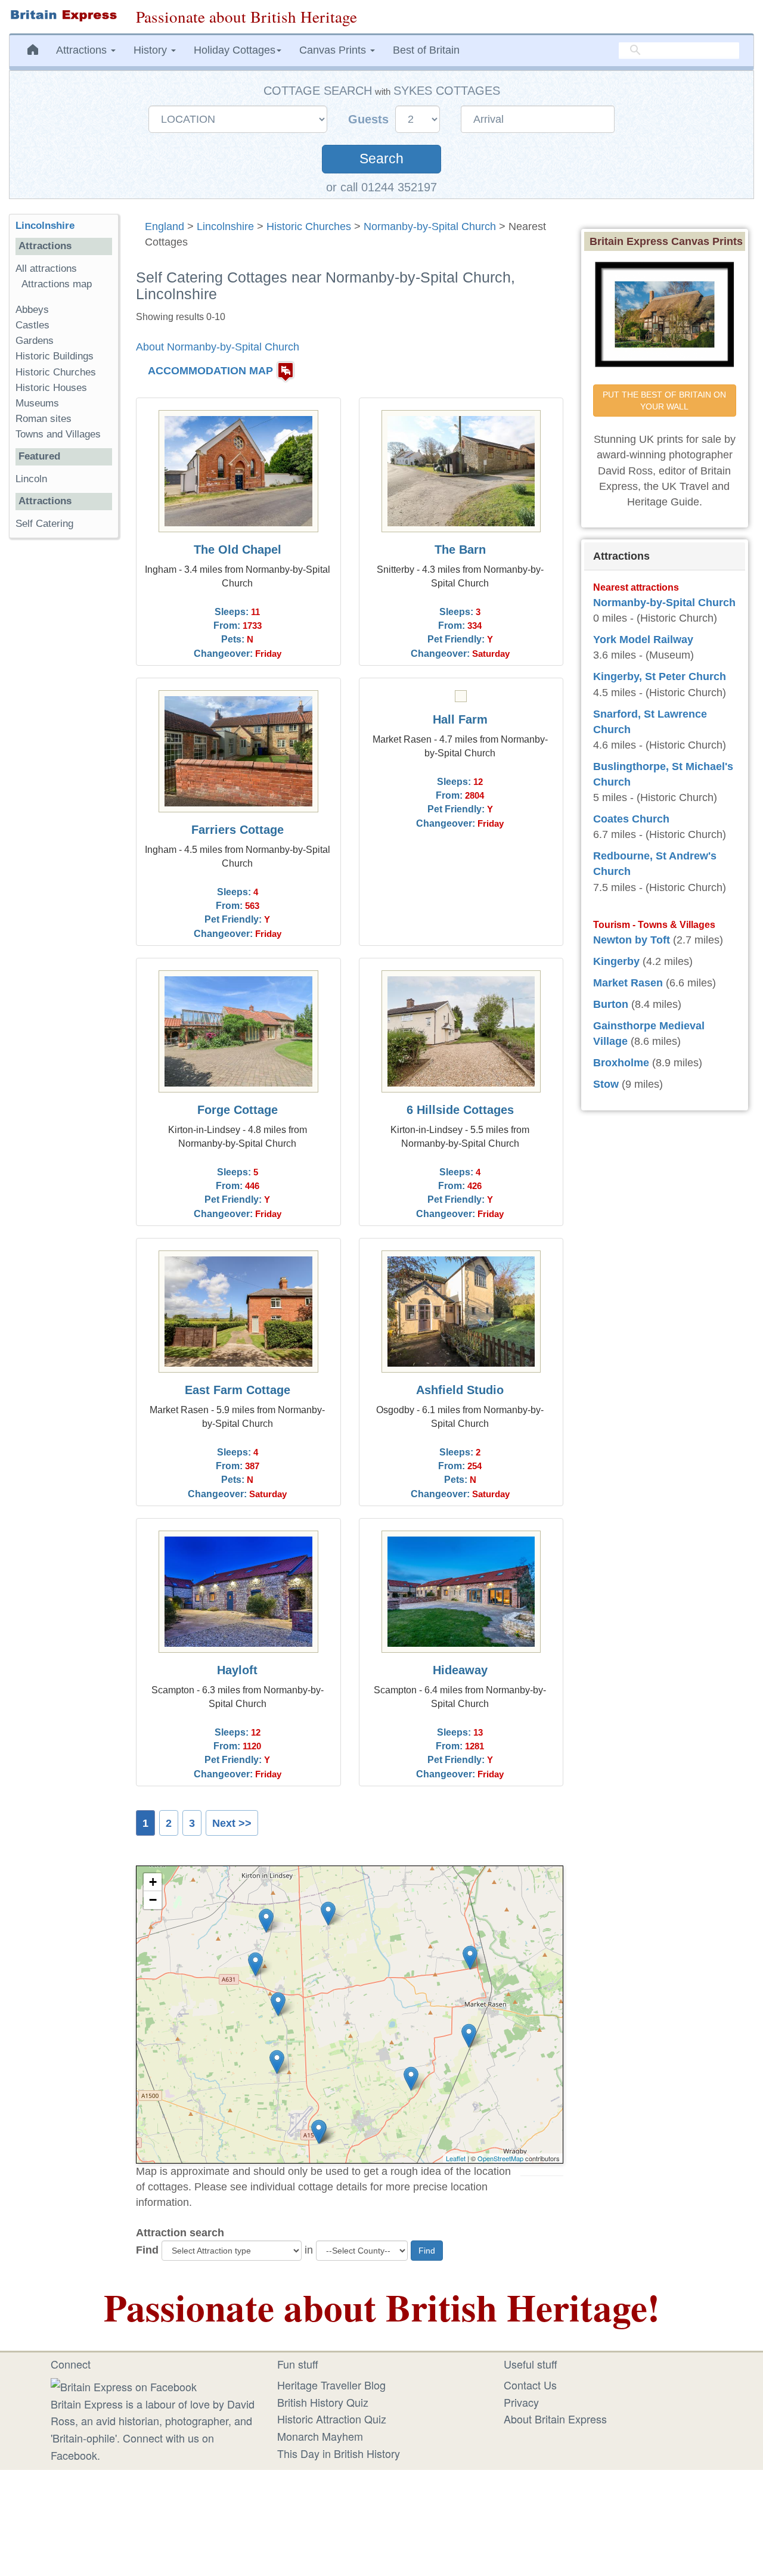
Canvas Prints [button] (334, 50)
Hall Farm (460, 719)
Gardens (35, 341)
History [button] (152, 50)
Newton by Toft (632, 940)
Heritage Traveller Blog (331, 2385)
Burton (611, 1004)
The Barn (460, 550)
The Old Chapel (238, 550)
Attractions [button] (83, 50)
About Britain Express (555, 2419)
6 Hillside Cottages (460, 1110)
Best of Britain (426, 50)
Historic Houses (51, 388)
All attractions (46, 269)
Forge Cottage (238, 1110)
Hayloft (237, 1670)
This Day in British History (339, 2453)
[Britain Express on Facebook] (124, 2385)
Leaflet (456, 2158)
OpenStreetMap (500, 2158)
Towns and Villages (58, 434)
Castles (32, 325)
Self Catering (44, 524)
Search (381, 159)
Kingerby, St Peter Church (660, 676)
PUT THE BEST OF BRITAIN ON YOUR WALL (666, 401)
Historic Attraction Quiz (332, 2419)
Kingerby (616, 961)
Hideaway (460, 1670)
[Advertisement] (64, 731)
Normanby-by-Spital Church (430, 226)
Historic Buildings (55, 356)
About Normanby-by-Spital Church (218, 347)
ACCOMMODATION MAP (210, 371)
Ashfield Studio (460, 1390)
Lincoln (31, 479)
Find (147, 2250)
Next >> (232, 1823)
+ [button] (153, 1882)
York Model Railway (643, 640)
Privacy (521, 2402)
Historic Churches (309, 226)
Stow (606, 1084)
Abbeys (32, 310)
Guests (370, 119)
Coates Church (631, 819)
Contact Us (530, 2385)
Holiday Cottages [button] (235, 50)
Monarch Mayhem (320, 2436)
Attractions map (57, 284)
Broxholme (621, 1063)
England (165, 226)
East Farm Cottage (238, 1390)
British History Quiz (323, 2402)
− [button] (153, 1900)
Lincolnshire (225, 226)
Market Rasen (628, 983)
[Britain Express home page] (63, 15)
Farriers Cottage (238, 830)
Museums (37, 403)
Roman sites (44, 419)
